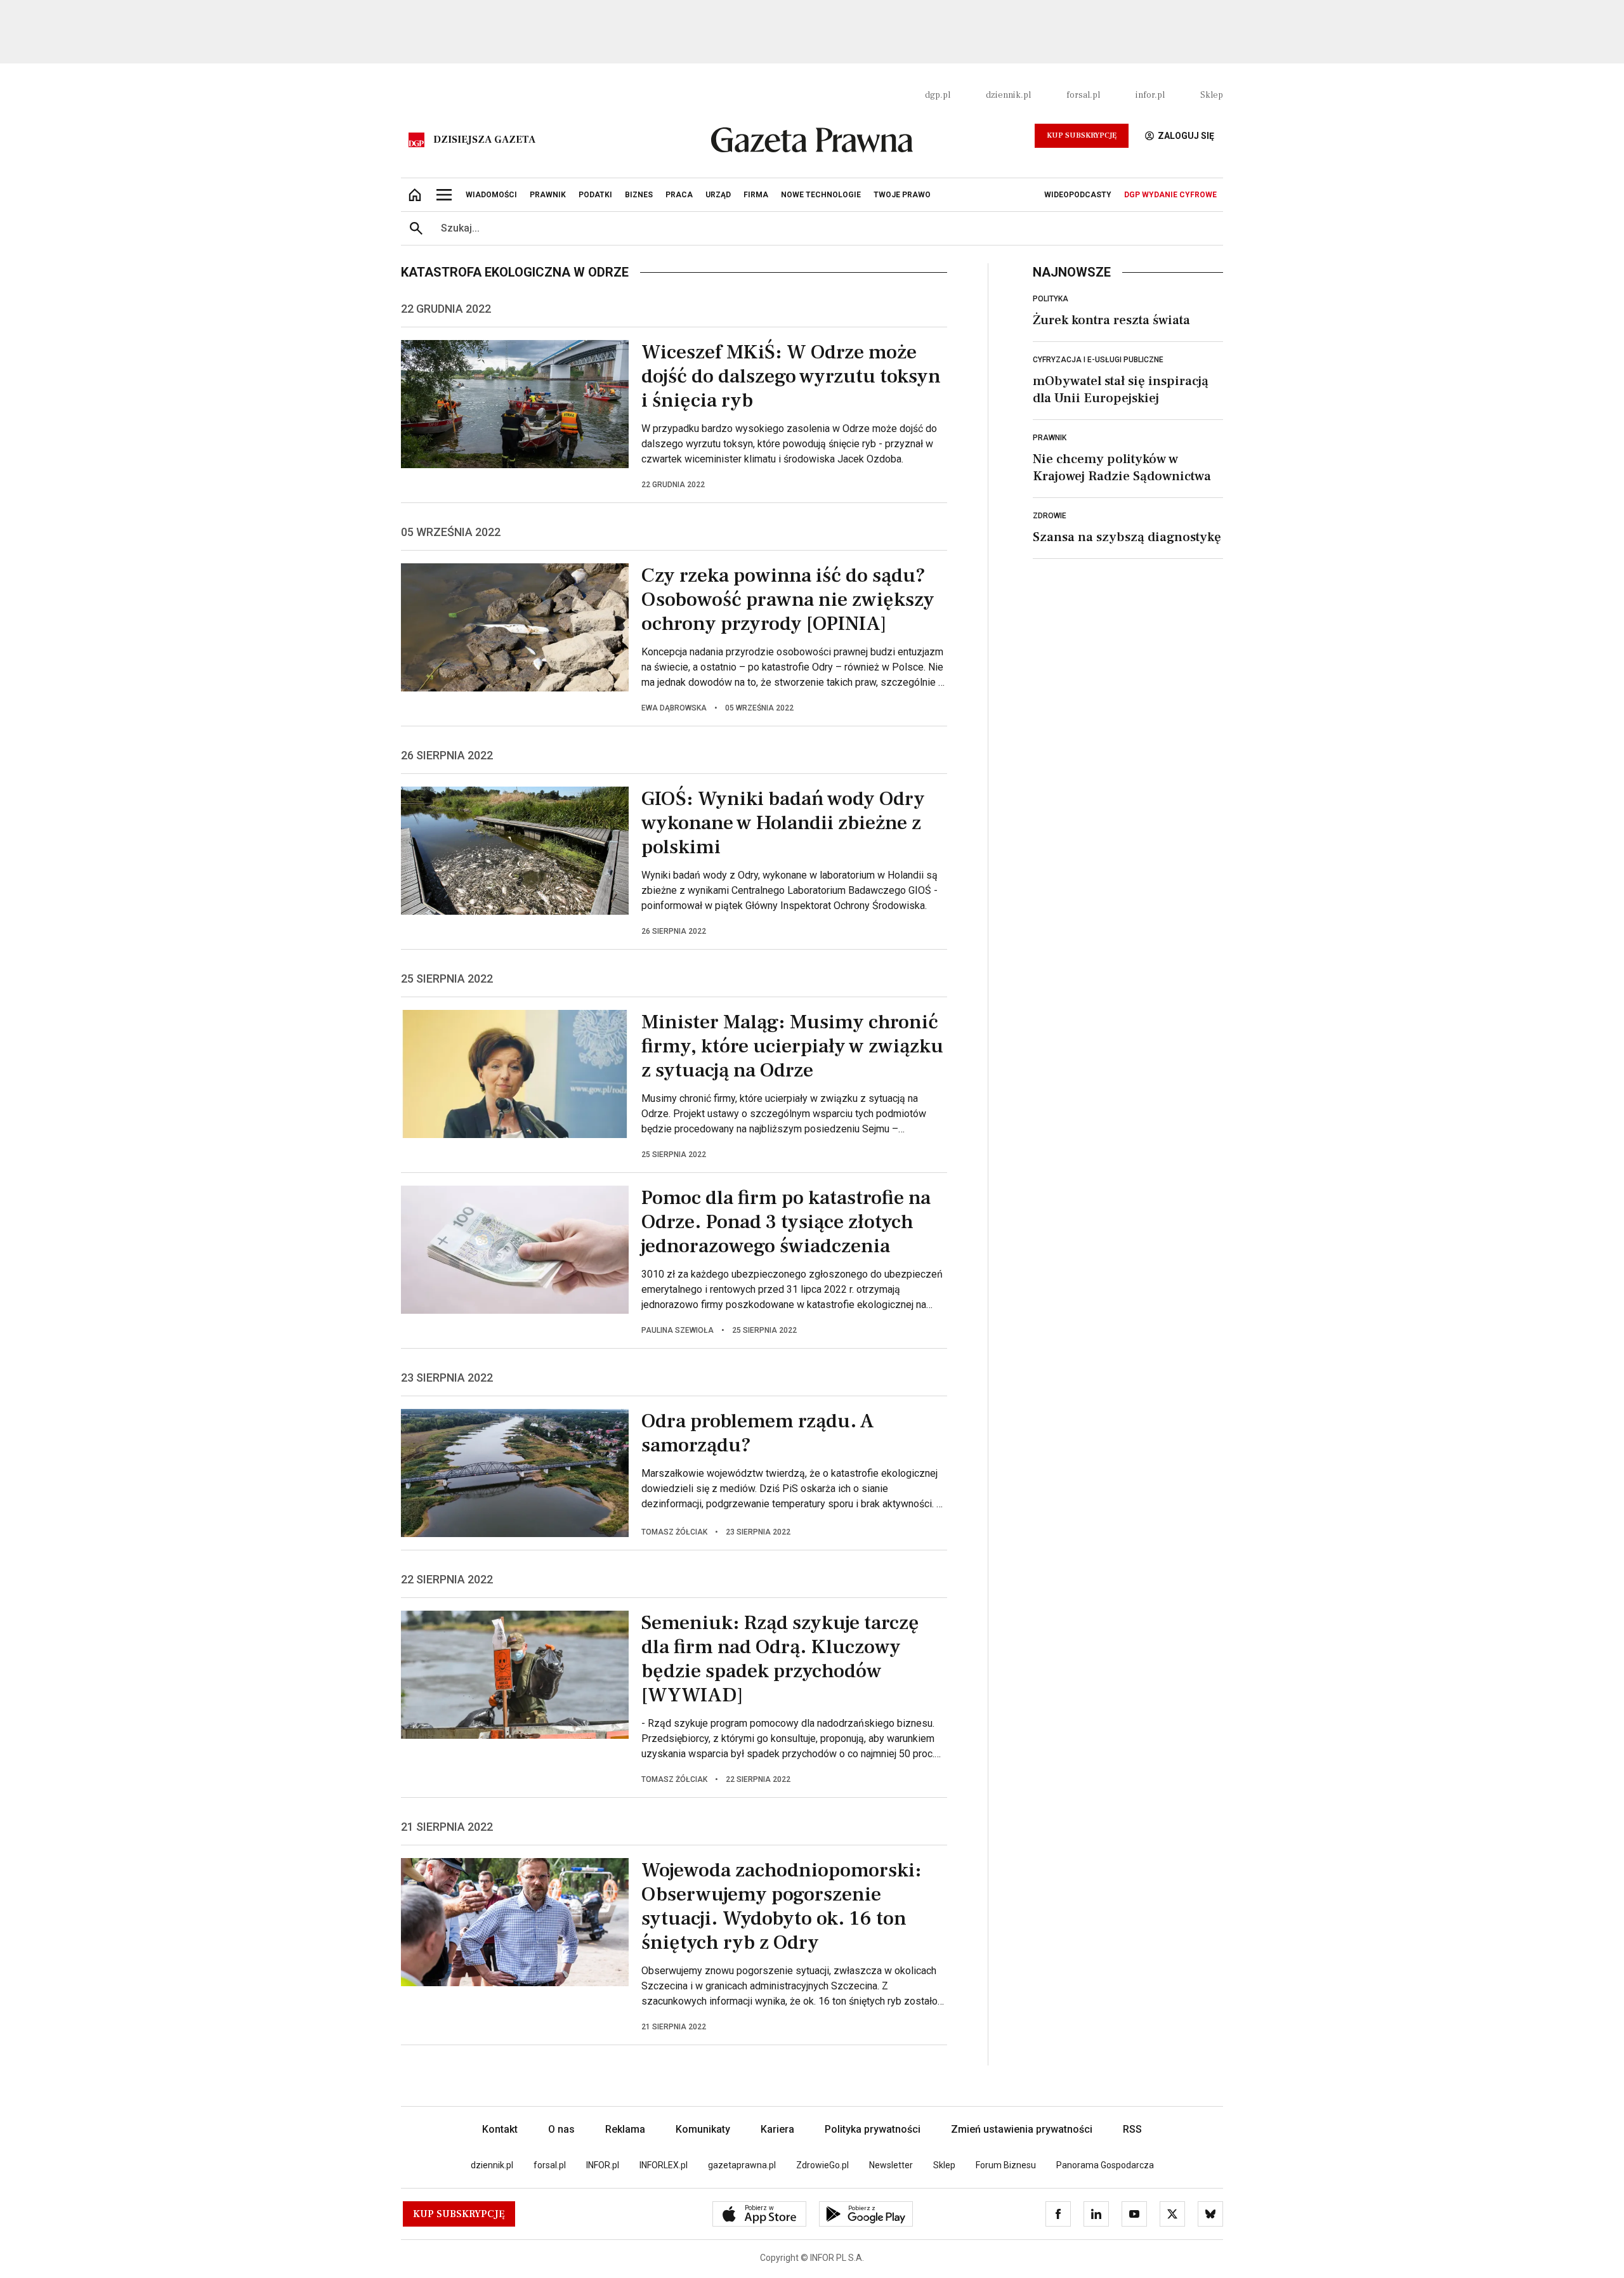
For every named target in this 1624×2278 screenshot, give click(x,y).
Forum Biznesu (1006, 2165)
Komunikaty (703, 2129)
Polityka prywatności (873, 2129)
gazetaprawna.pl (742, 2165)
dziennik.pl (1008, 95)
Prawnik (1050, 438)
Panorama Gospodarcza (1105, 2165)
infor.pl (1150, 95)
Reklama (625, 2129)
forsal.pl (1083, 95)
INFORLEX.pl (664, 2165)
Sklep (1212, 95)
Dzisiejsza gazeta (484, 140)
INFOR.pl (603, 2165)
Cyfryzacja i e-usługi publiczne (1098, 360)
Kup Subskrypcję (1082, 135)
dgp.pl (938, 95)
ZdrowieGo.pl (822, 2165)
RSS (1132, 2129)
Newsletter (891, 2165)
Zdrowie (1050, 516)
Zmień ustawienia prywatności (1022, 2129)
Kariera (777, 2129)
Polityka (1051, 299)
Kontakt (500, 2129)
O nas (561, 2129)
